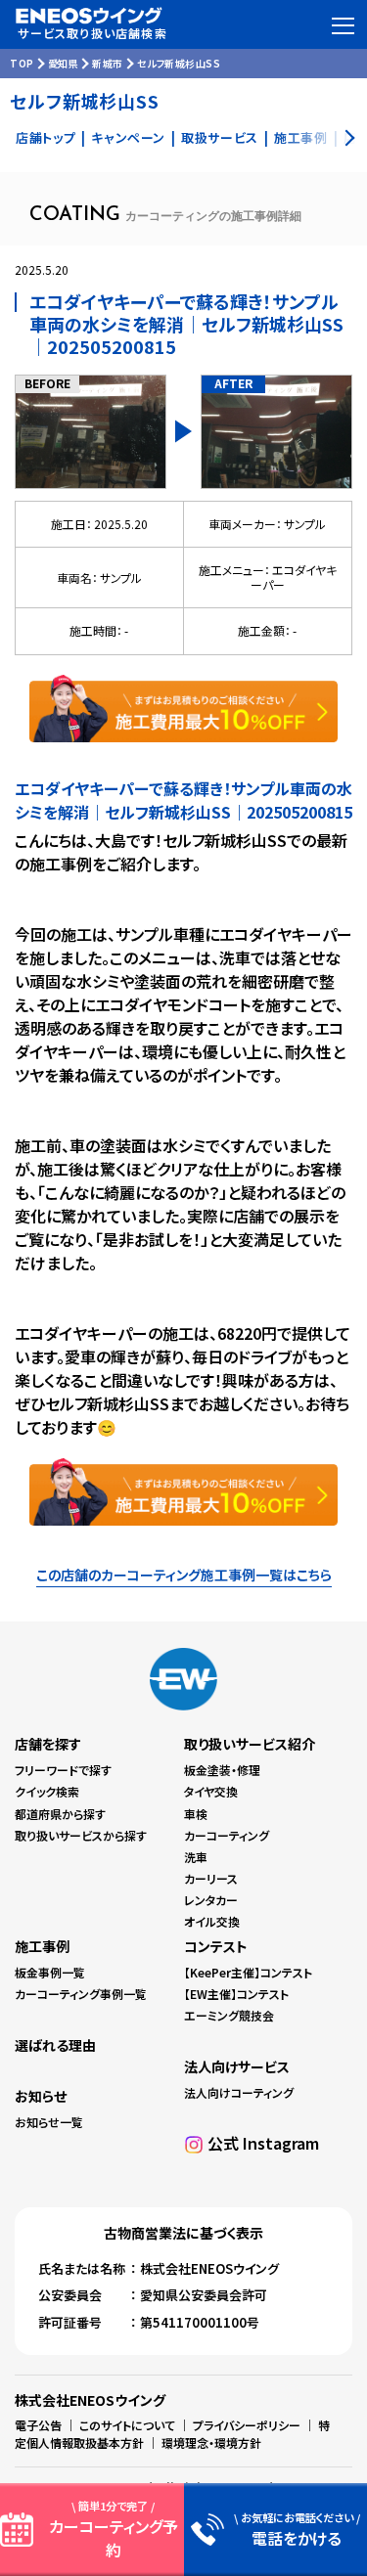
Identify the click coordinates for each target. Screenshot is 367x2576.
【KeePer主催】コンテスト (248, 1972)
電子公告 (38, 2425)
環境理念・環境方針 (211, 2443)
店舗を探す (48, 1744)
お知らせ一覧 (49, 2122)
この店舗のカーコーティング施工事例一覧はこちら (184, 1575)
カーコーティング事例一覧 (81, 1994)
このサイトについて (127, 2425)
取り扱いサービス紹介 (250, 1744)
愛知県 (64, 63)
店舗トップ (46, 137)
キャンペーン (128, 137)
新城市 (108, 63)
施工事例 (42, 1946)
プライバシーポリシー (247, 2425)
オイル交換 (212, 1921)
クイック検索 (47, 1791)
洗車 (196, 1857)
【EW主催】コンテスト (236, 1994)
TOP (22, 63)
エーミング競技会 (229, 2015)
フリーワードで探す (63, 1770)
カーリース (211, 1878)
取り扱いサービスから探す (81, 1835)
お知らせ (41, 2096)
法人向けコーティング (239, 2092)
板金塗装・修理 (222, 1770)
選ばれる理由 (55, 2045)
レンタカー (211, 1900)
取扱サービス (220, 137)
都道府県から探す (60, 1814)
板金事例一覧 (50, 1972)
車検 (196, 1814)
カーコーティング (227, 1835)
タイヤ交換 (211, 1791)
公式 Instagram (263, 2143)
